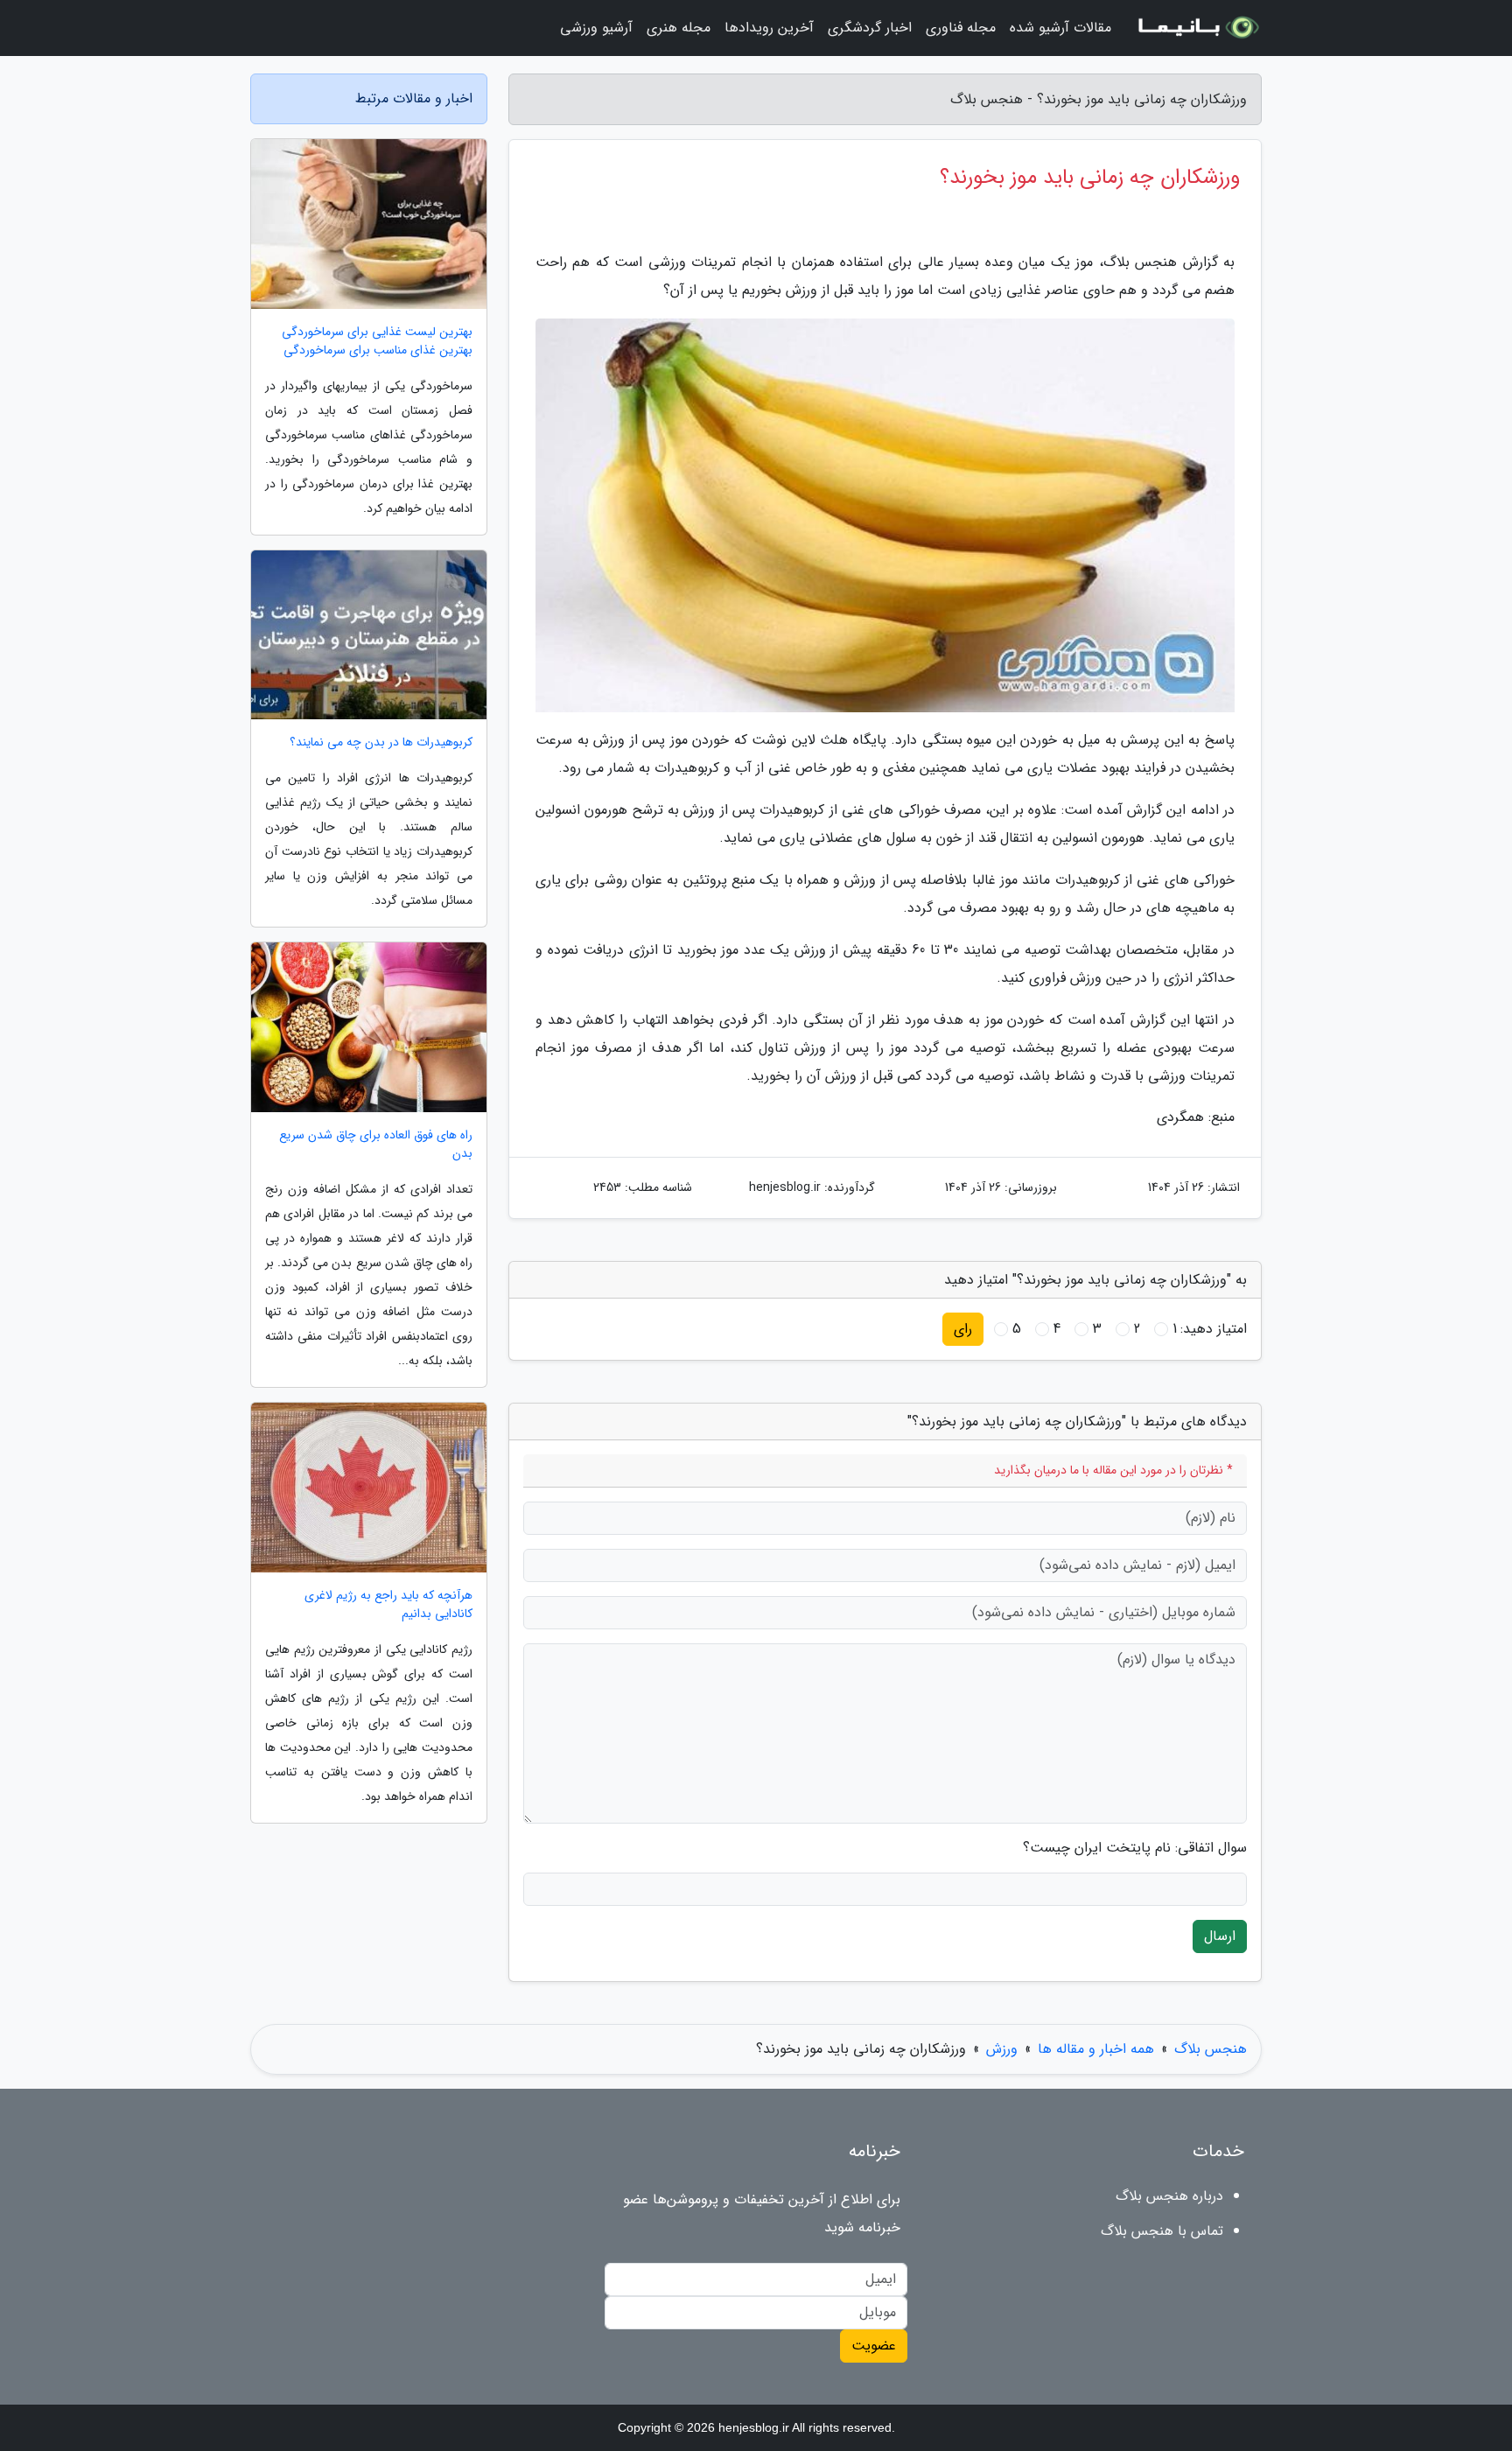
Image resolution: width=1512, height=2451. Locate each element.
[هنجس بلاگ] (1197, 28)
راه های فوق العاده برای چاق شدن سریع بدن (376, 1145)
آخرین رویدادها (769, 28)
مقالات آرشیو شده (1060, 28)
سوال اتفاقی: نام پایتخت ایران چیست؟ (1135, 1848)
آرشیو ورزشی (596, 28)
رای (963, 1329)
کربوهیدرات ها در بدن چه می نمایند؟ (381, 742)
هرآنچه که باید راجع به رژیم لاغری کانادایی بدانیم (388, 1605)
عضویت (874, 2346)
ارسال (1220, 1936)
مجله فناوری (961, 28)
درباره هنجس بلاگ (1169, 2196)
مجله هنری (679, 28)
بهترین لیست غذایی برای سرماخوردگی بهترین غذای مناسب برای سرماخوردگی (377, 341)
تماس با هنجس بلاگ (1162, 2231)
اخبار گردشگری (870, 28)
